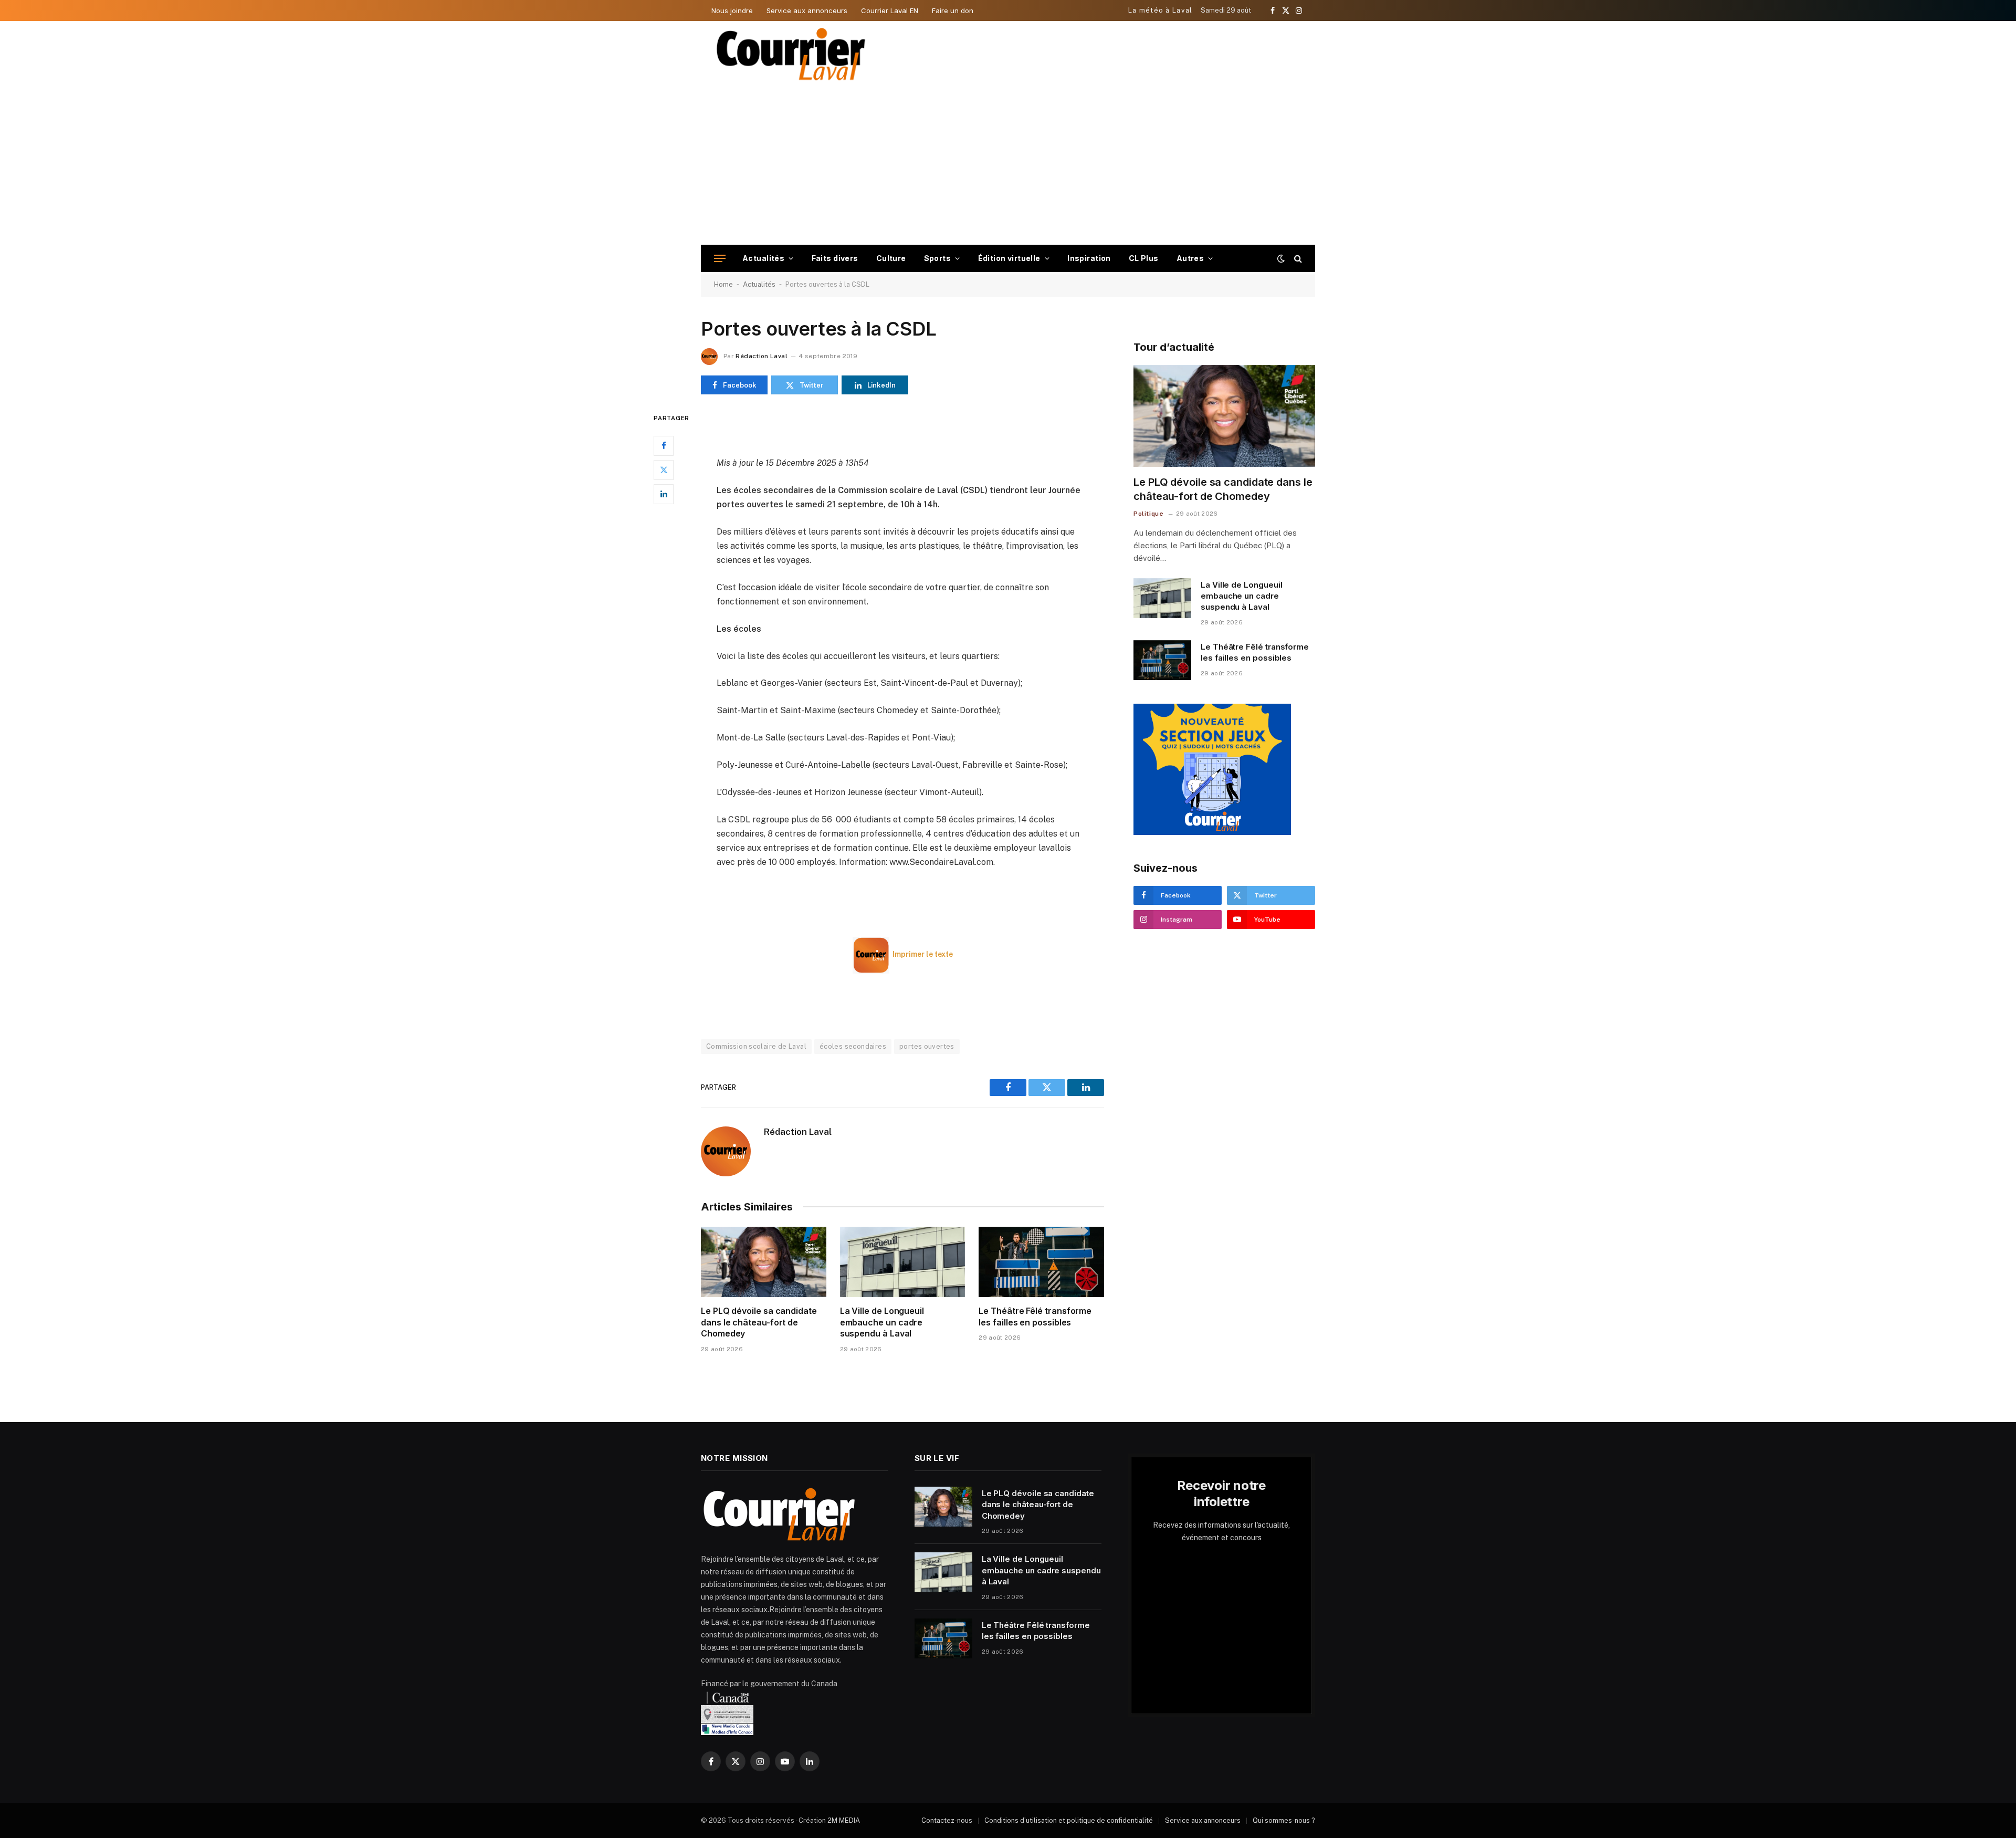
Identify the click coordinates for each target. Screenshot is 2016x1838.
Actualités (763, 258)
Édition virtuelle (1009, 258)
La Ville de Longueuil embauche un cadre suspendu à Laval (882, 1322)
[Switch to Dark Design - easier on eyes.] (1281, 258)
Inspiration (1089, 258)
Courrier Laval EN (890, 11)
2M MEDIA (844, 1820)
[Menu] (720, 259)
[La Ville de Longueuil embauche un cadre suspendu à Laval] (903, 1262)
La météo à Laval (1161, 10)
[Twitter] (664, 470)
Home (723, 284)
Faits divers (835, 258)
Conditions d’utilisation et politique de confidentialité (1069, 1820)
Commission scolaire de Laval (756, 1046)
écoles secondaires (853, 1046)
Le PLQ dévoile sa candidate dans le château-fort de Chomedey (759, 1322)
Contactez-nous (947, 1820)
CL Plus (1144, 258)
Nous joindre (732, 11)
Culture (891, 258)
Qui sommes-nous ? (1284, 1820)
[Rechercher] (1297, 259)
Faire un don (953, 11)
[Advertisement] (1008, 166)
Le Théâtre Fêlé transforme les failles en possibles (1035, 1317)
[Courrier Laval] (791, 54)
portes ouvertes (927, 1046)
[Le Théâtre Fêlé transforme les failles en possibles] (1041, 1262)
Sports (938, 258)
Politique (1148, 514)
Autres (1190, 258)
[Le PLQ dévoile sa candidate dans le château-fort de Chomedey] (764, 1262)
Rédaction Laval (761, 356)
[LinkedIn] (664, 494)
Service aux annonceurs (807, 11)
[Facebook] (664, 446)
